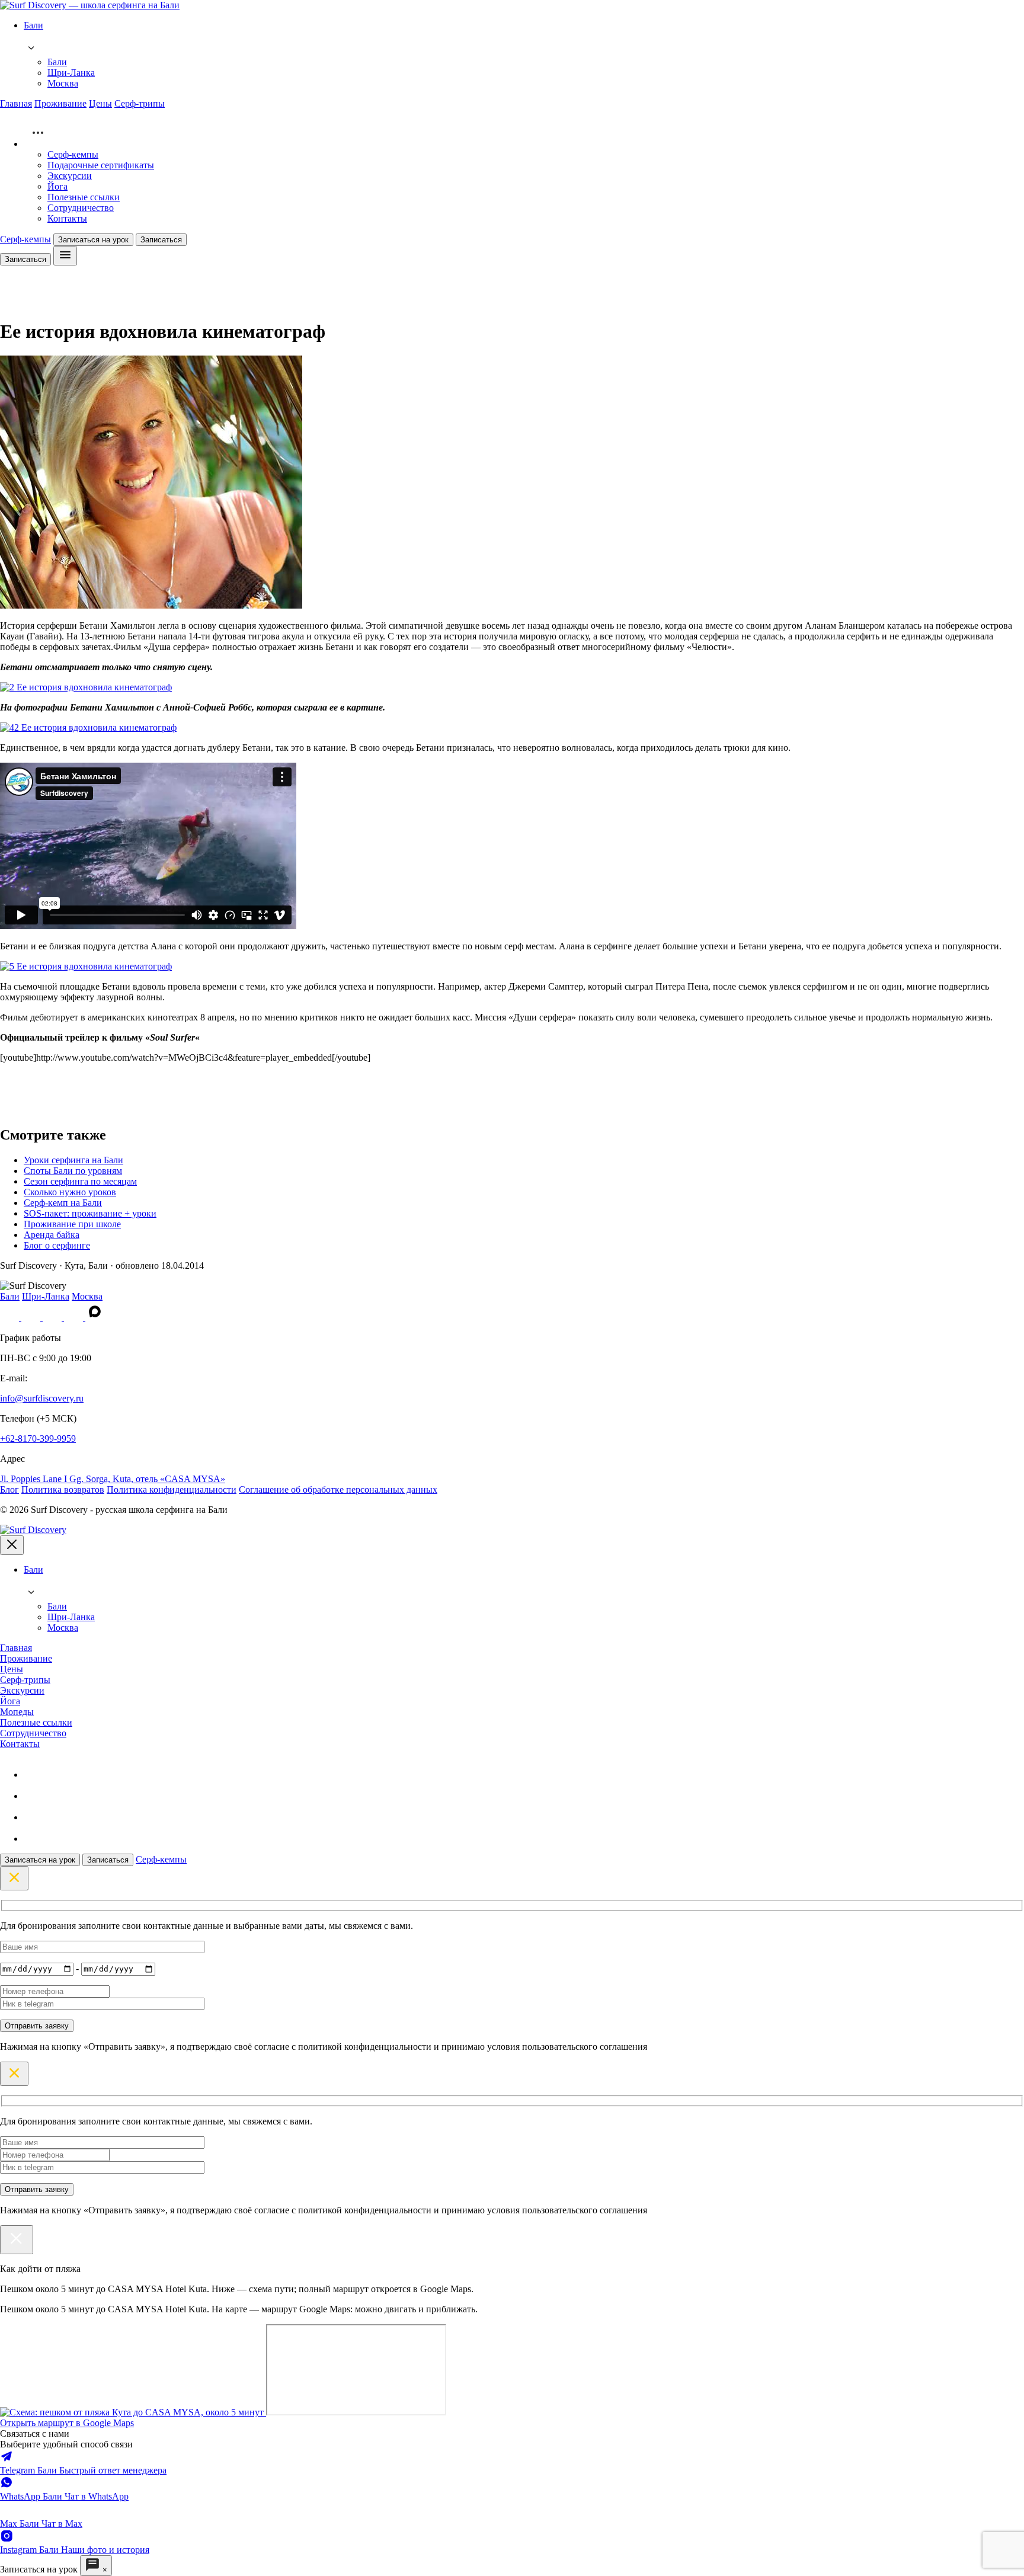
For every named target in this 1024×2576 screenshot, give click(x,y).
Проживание (60, 103)
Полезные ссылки (84, 197)
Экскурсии (70, 176)
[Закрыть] (17, 2240)
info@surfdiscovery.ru (42, 1398)
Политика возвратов (63, 1489)
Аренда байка (52, 1235)
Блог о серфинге (57, 1245)
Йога (57, 186)
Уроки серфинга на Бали (73, 1160)
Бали (57, 62)
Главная (16, 103)
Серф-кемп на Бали (63, 1203)
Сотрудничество (81, 208)
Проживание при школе (72, 1224)
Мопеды (17, 1712)
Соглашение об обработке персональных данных (338, 1489)
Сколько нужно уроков (70, 1192)
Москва (63, 83)
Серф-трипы (140, 103)
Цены (100, 103)
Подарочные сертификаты (101, 165)
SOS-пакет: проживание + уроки (90, 1213)
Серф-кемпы (73, 154)
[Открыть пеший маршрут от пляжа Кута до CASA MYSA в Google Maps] (133, 2412)
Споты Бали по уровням (73, 1171)
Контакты (67, 218)
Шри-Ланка (71, 73)
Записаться (161, 240)
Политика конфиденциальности (172, 1489)
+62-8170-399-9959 (38, 1439)
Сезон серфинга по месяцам (80, 1181)
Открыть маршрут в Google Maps (67, 2423)
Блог (9, 1489)
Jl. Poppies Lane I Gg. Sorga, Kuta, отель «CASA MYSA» (113, 1479)
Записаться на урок (93, 240)
